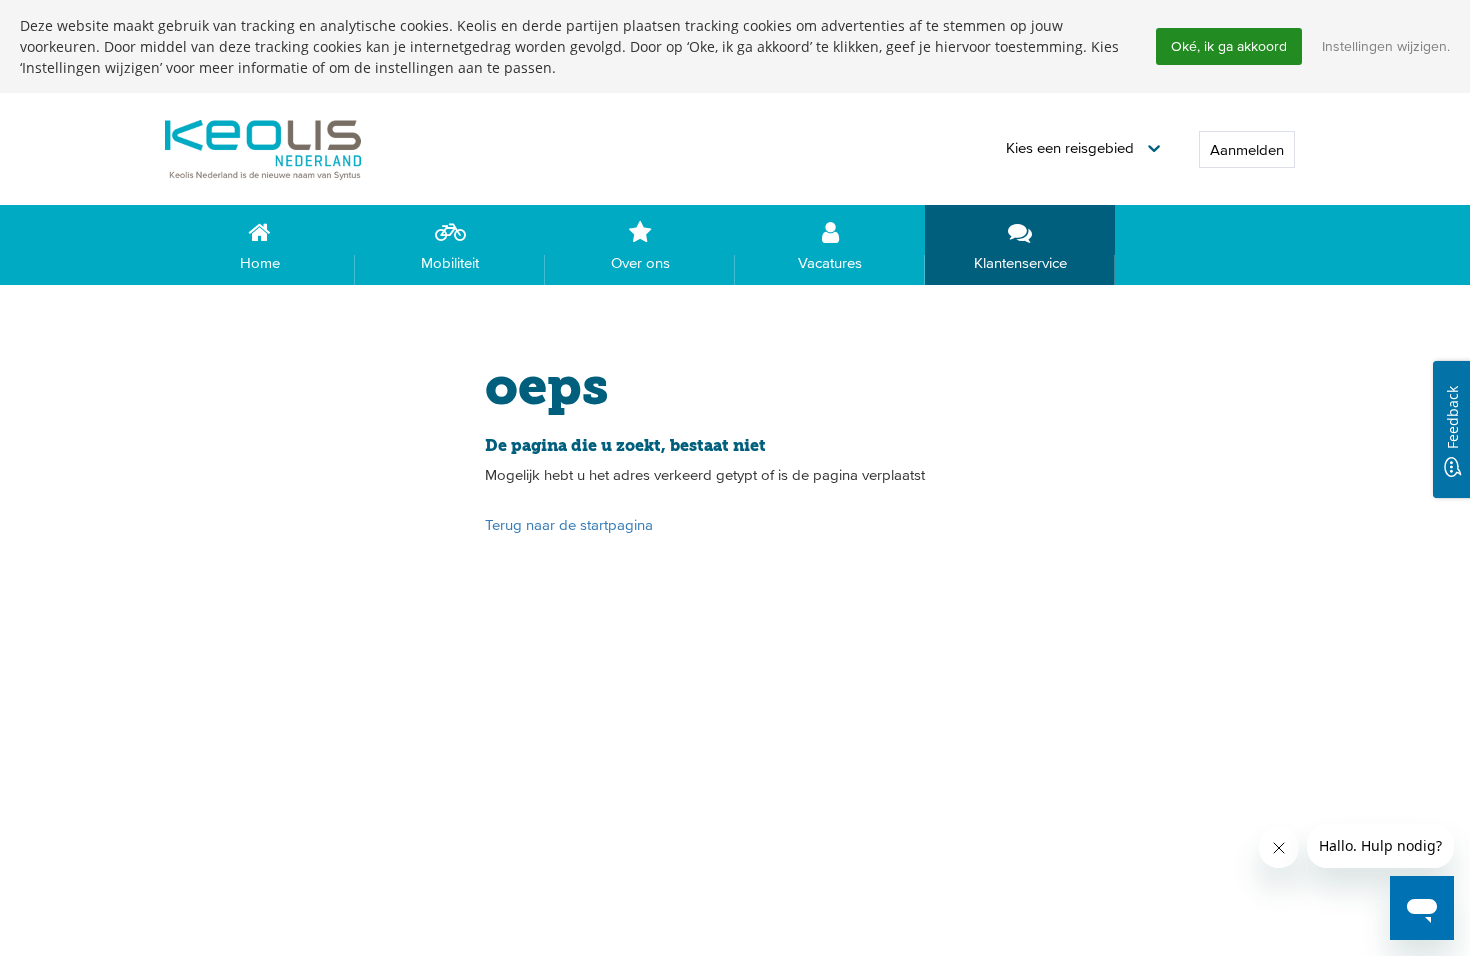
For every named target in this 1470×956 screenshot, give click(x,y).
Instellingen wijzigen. (1386, 46)
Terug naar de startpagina (569, 524)
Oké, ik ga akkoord (1229, 46)
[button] (1083, 148)
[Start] (295, 148)
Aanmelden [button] (1247, 149)
